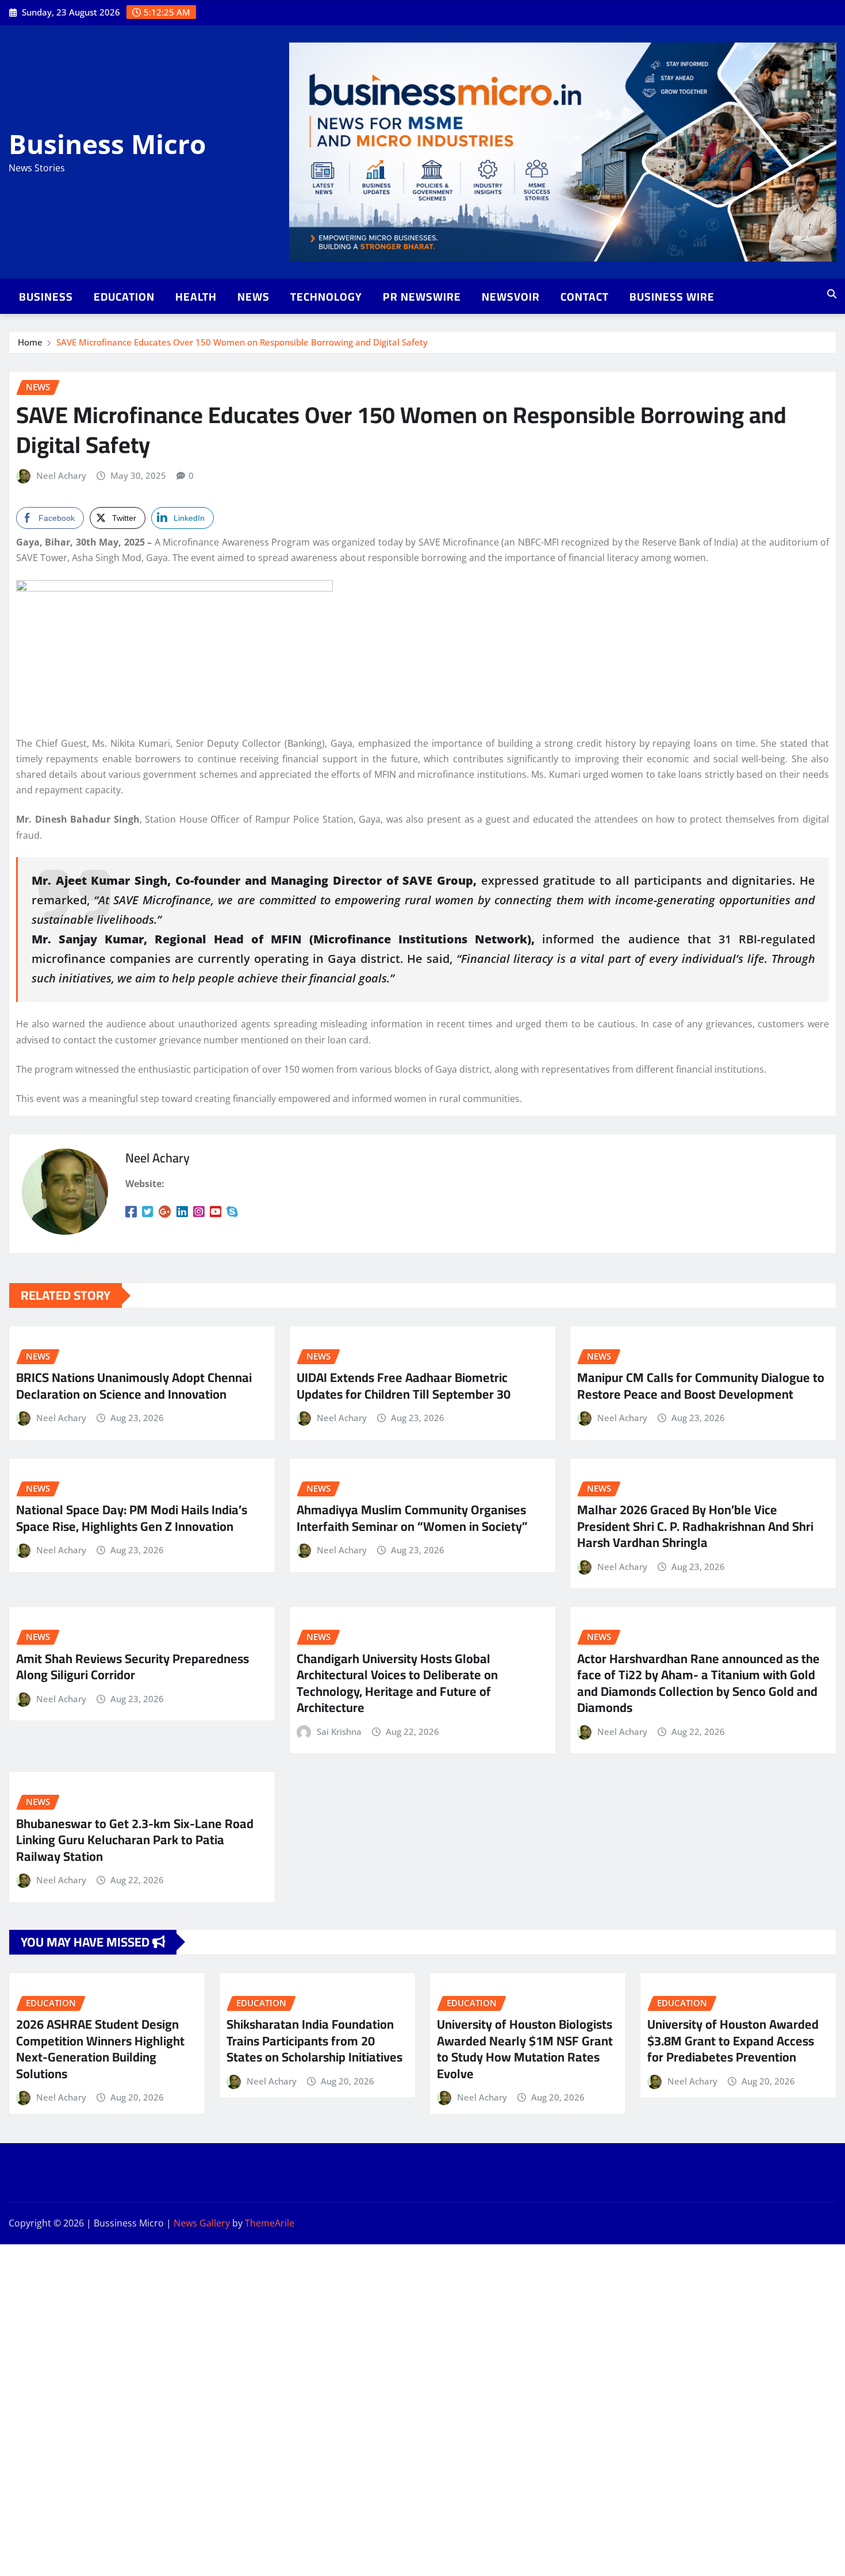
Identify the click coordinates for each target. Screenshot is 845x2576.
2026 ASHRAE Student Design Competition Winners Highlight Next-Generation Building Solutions (100, 2049)
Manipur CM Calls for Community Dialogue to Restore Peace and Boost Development (701, 1386)
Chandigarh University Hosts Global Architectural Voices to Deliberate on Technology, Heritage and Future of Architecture (397, 1683)
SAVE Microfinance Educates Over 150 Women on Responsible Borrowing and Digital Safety (242, 342)
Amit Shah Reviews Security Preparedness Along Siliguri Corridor (132, 1667)
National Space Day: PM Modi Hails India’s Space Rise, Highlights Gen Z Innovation (132, 1518)
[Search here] (832, 294)
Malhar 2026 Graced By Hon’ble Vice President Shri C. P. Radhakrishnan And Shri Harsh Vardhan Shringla (695, 1526)
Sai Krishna (339, 1732)
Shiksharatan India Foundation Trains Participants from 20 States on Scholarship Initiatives (314, 2041)
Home (30, 342)
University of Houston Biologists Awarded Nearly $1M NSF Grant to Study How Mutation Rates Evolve (525, 2049)
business (46, 297)
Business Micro (107, 144)
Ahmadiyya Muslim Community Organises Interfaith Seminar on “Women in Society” (412, 1518)
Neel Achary (61, 475)
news (253, 297)
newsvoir (511, 297)
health (196, 297)
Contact (585, 297)
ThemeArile (270, 2223)
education (124, 297)
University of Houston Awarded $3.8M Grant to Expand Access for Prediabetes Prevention (733, 2041)
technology (326, 297)
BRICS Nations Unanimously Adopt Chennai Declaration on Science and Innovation (134, 1386)
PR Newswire (422, 297)
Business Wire (672, 297)
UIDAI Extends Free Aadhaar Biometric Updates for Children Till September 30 (404, 1386)
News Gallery (202, 2223)
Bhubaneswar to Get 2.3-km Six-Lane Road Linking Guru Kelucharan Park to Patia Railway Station (135, 1840)
